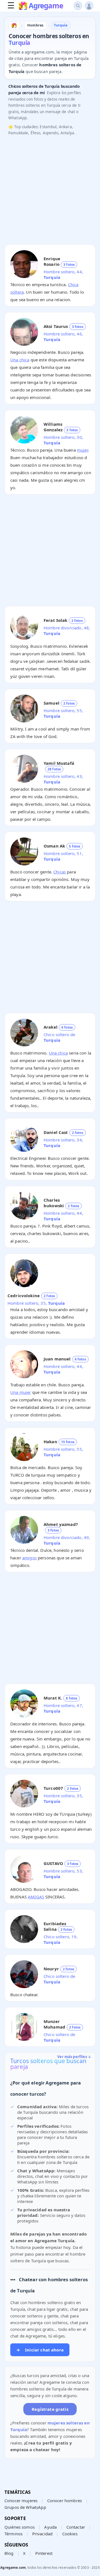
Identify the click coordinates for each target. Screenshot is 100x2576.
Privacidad (42, 2534)
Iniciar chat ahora (40, 2350)
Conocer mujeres (21, 2500)
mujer (82, 450)
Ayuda (50, 2527)
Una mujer (21, 1392)
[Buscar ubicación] (78, 6)
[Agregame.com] (14, 25)
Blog (9, 2553)
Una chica (20, 360)
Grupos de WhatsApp (25, 2507)
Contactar (76, 2527)
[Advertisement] (50, 190)
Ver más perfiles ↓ (74, 2057)
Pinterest (44, 2553)
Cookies (70, 2534)
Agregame (46, 6)
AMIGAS (36, 1897)
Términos (13, 2534)
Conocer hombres (65, 2500)
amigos (29, 1558)
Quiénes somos (20, 2527)
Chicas (60, 872)
